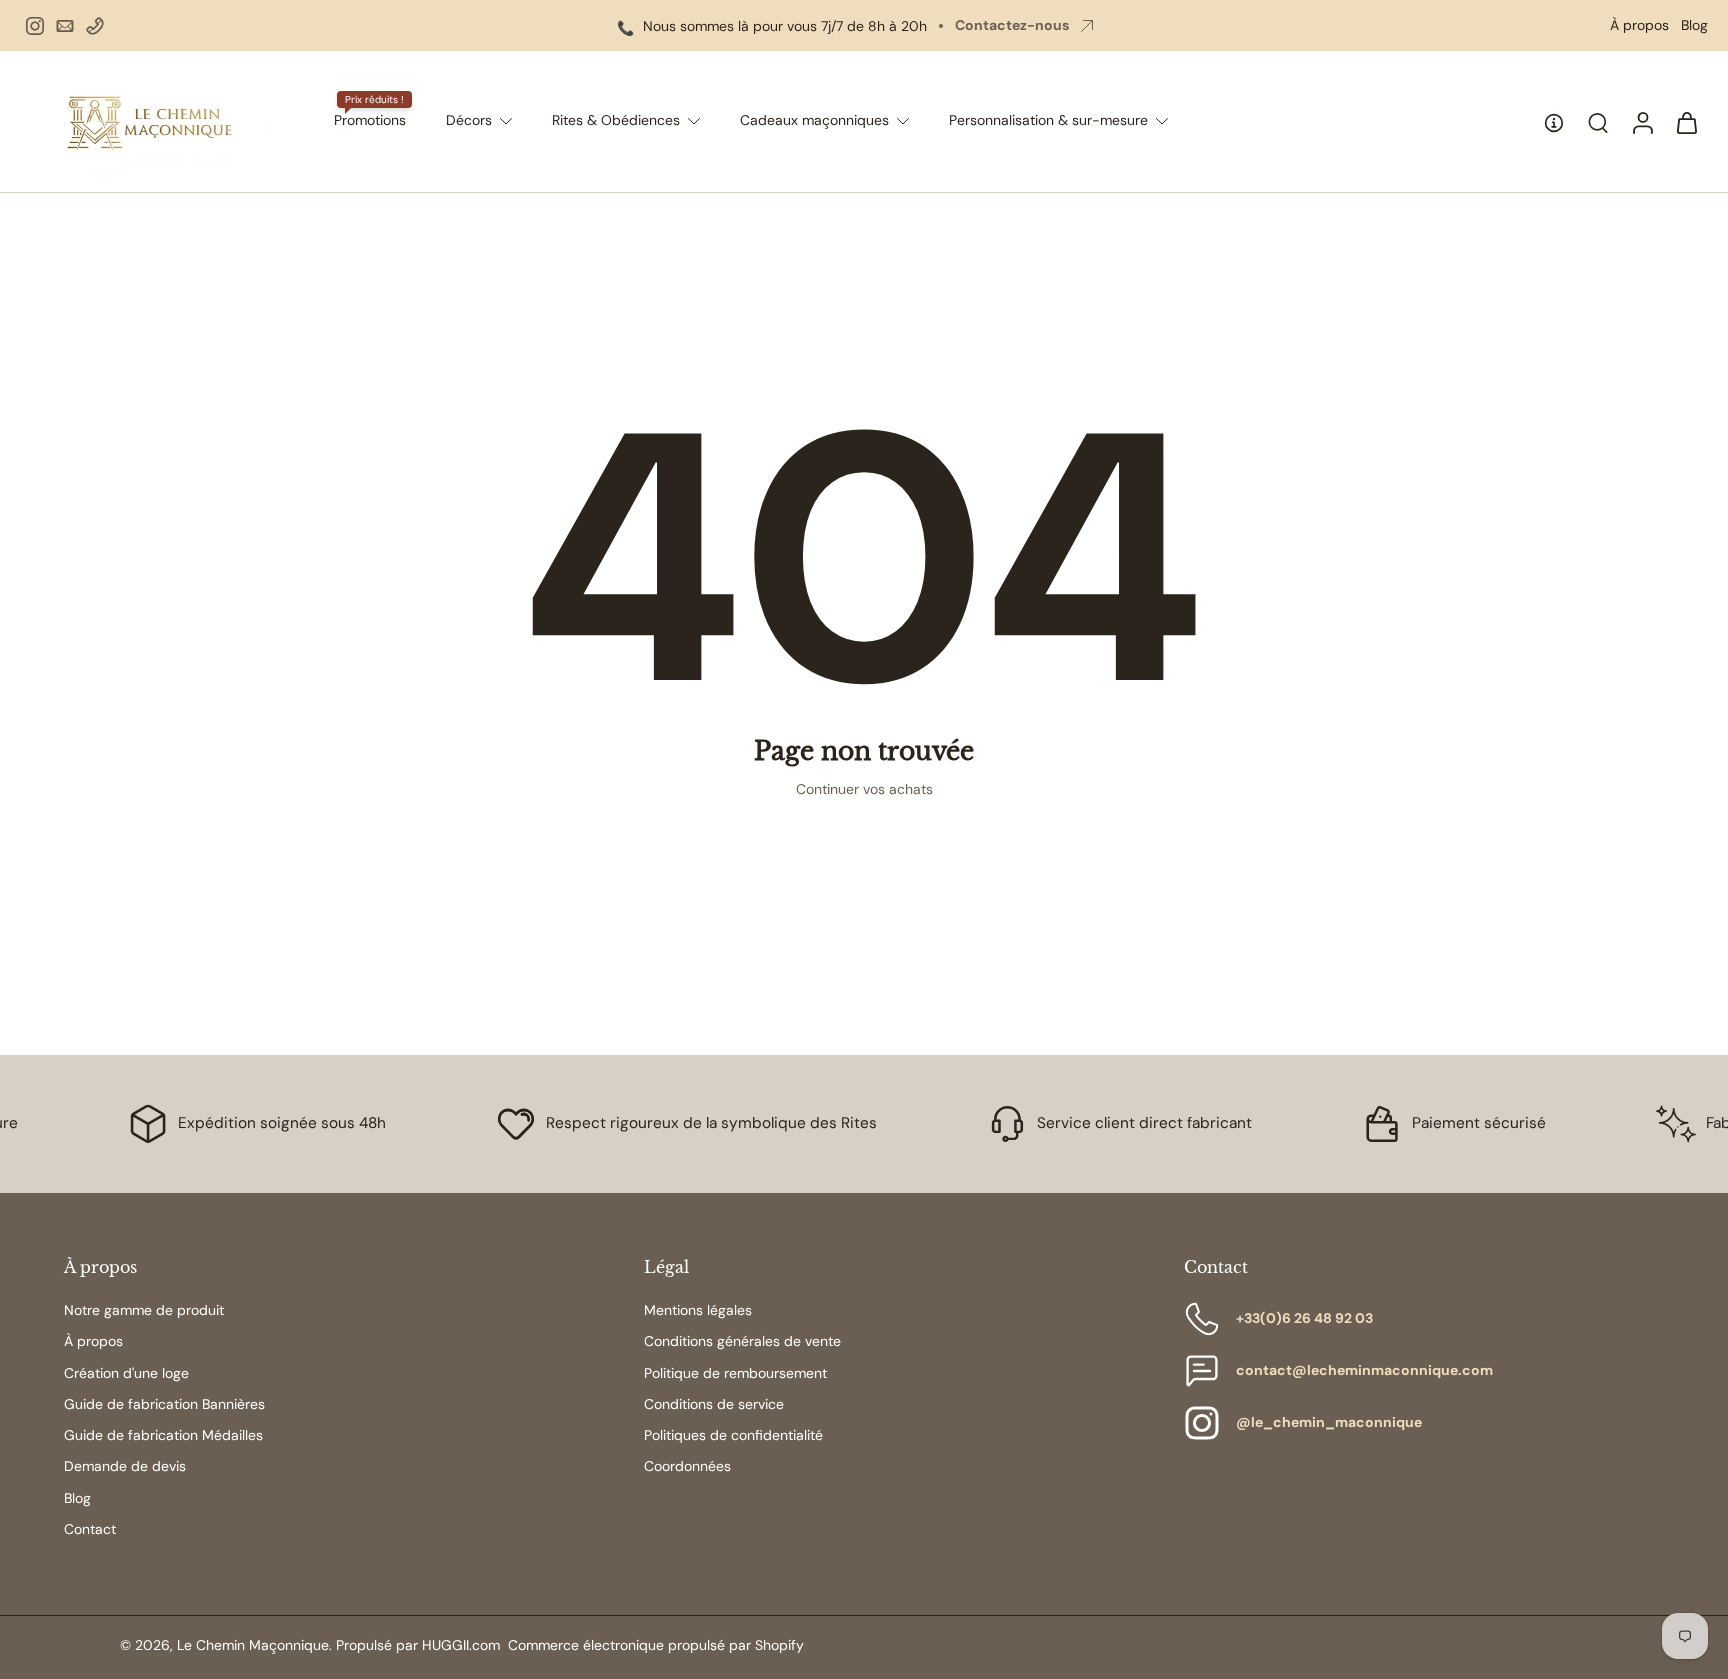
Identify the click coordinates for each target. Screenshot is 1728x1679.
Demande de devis (125, 1466)
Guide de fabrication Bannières (164, 1404)
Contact (90, 1529)
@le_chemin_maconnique (1329, 1422)
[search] (1598, 122)
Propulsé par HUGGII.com (418, 1645)
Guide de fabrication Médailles (163, 1435)
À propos (1639, 25)
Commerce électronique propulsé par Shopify (656, 1645)
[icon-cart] (1686, 122)
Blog (1694, 25)
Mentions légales (698, 1310)
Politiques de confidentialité (733, 1435)
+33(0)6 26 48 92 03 (1304, 1318)
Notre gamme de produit (144, 1310)
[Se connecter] (1642, 121)
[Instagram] (35, 26)
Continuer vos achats (864, 789)
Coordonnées (687, 1466)
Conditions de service (714, 1404)
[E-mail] (65, 26)
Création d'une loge (126, 1373)
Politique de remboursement (735, 1373)
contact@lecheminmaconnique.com (1364, 1370)
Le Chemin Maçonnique (253, 1645)
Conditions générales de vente (742, 1341)
